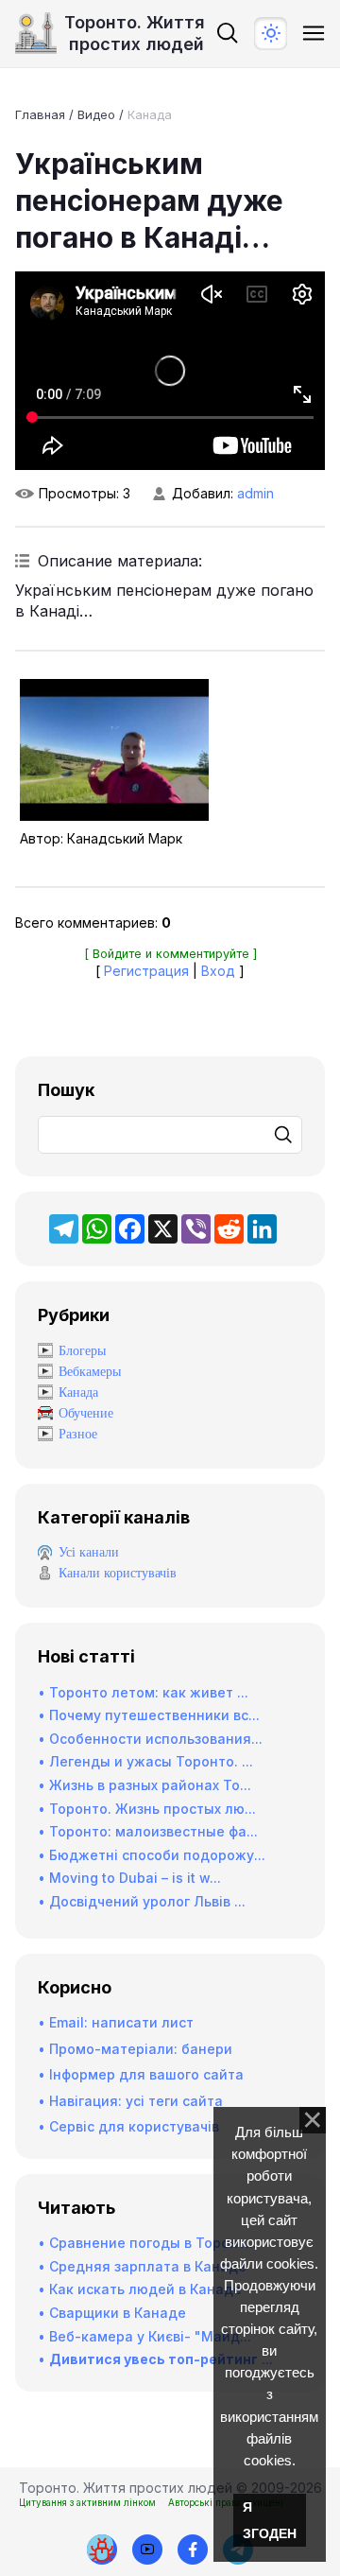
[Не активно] (193, 2550)
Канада (150, 114)
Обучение (86, 1413)
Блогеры (82, 1351)
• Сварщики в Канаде (112, 2313)
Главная (40, 114)
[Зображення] (114, 750)
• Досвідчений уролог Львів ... (142, 1901)
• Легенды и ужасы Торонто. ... (145, 1761)
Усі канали (89, 1552)
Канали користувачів (118, 1573)
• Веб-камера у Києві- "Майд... (144, 2336)
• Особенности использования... (150, 1739)
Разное (78, 1434)
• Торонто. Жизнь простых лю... (147, 1809)
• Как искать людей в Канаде (140, 2289)
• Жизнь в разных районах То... (144, 1785)
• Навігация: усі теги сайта (130, 2101)
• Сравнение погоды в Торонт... (147, 2243)
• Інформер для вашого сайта (141, 2074)
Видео (96, 114)
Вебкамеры (90, 1372)
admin (255, 493)
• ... (155, 2359)
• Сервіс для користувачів (128, 2126)
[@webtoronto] (147, 2550)
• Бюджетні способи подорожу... (152, 1855)
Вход (218, 971)
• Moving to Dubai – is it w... (129, 1878)
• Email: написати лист (116, 2022)
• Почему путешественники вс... (149, 1715)
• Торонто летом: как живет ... (143, 1692)
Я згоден (270, 2520)
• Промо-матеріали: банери (135, 2049)
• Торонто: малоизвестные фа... (148, 1831)
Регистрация (146, 971)
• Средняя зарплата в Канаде (142, 2266)
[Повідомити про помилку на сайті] (102, 2550)
